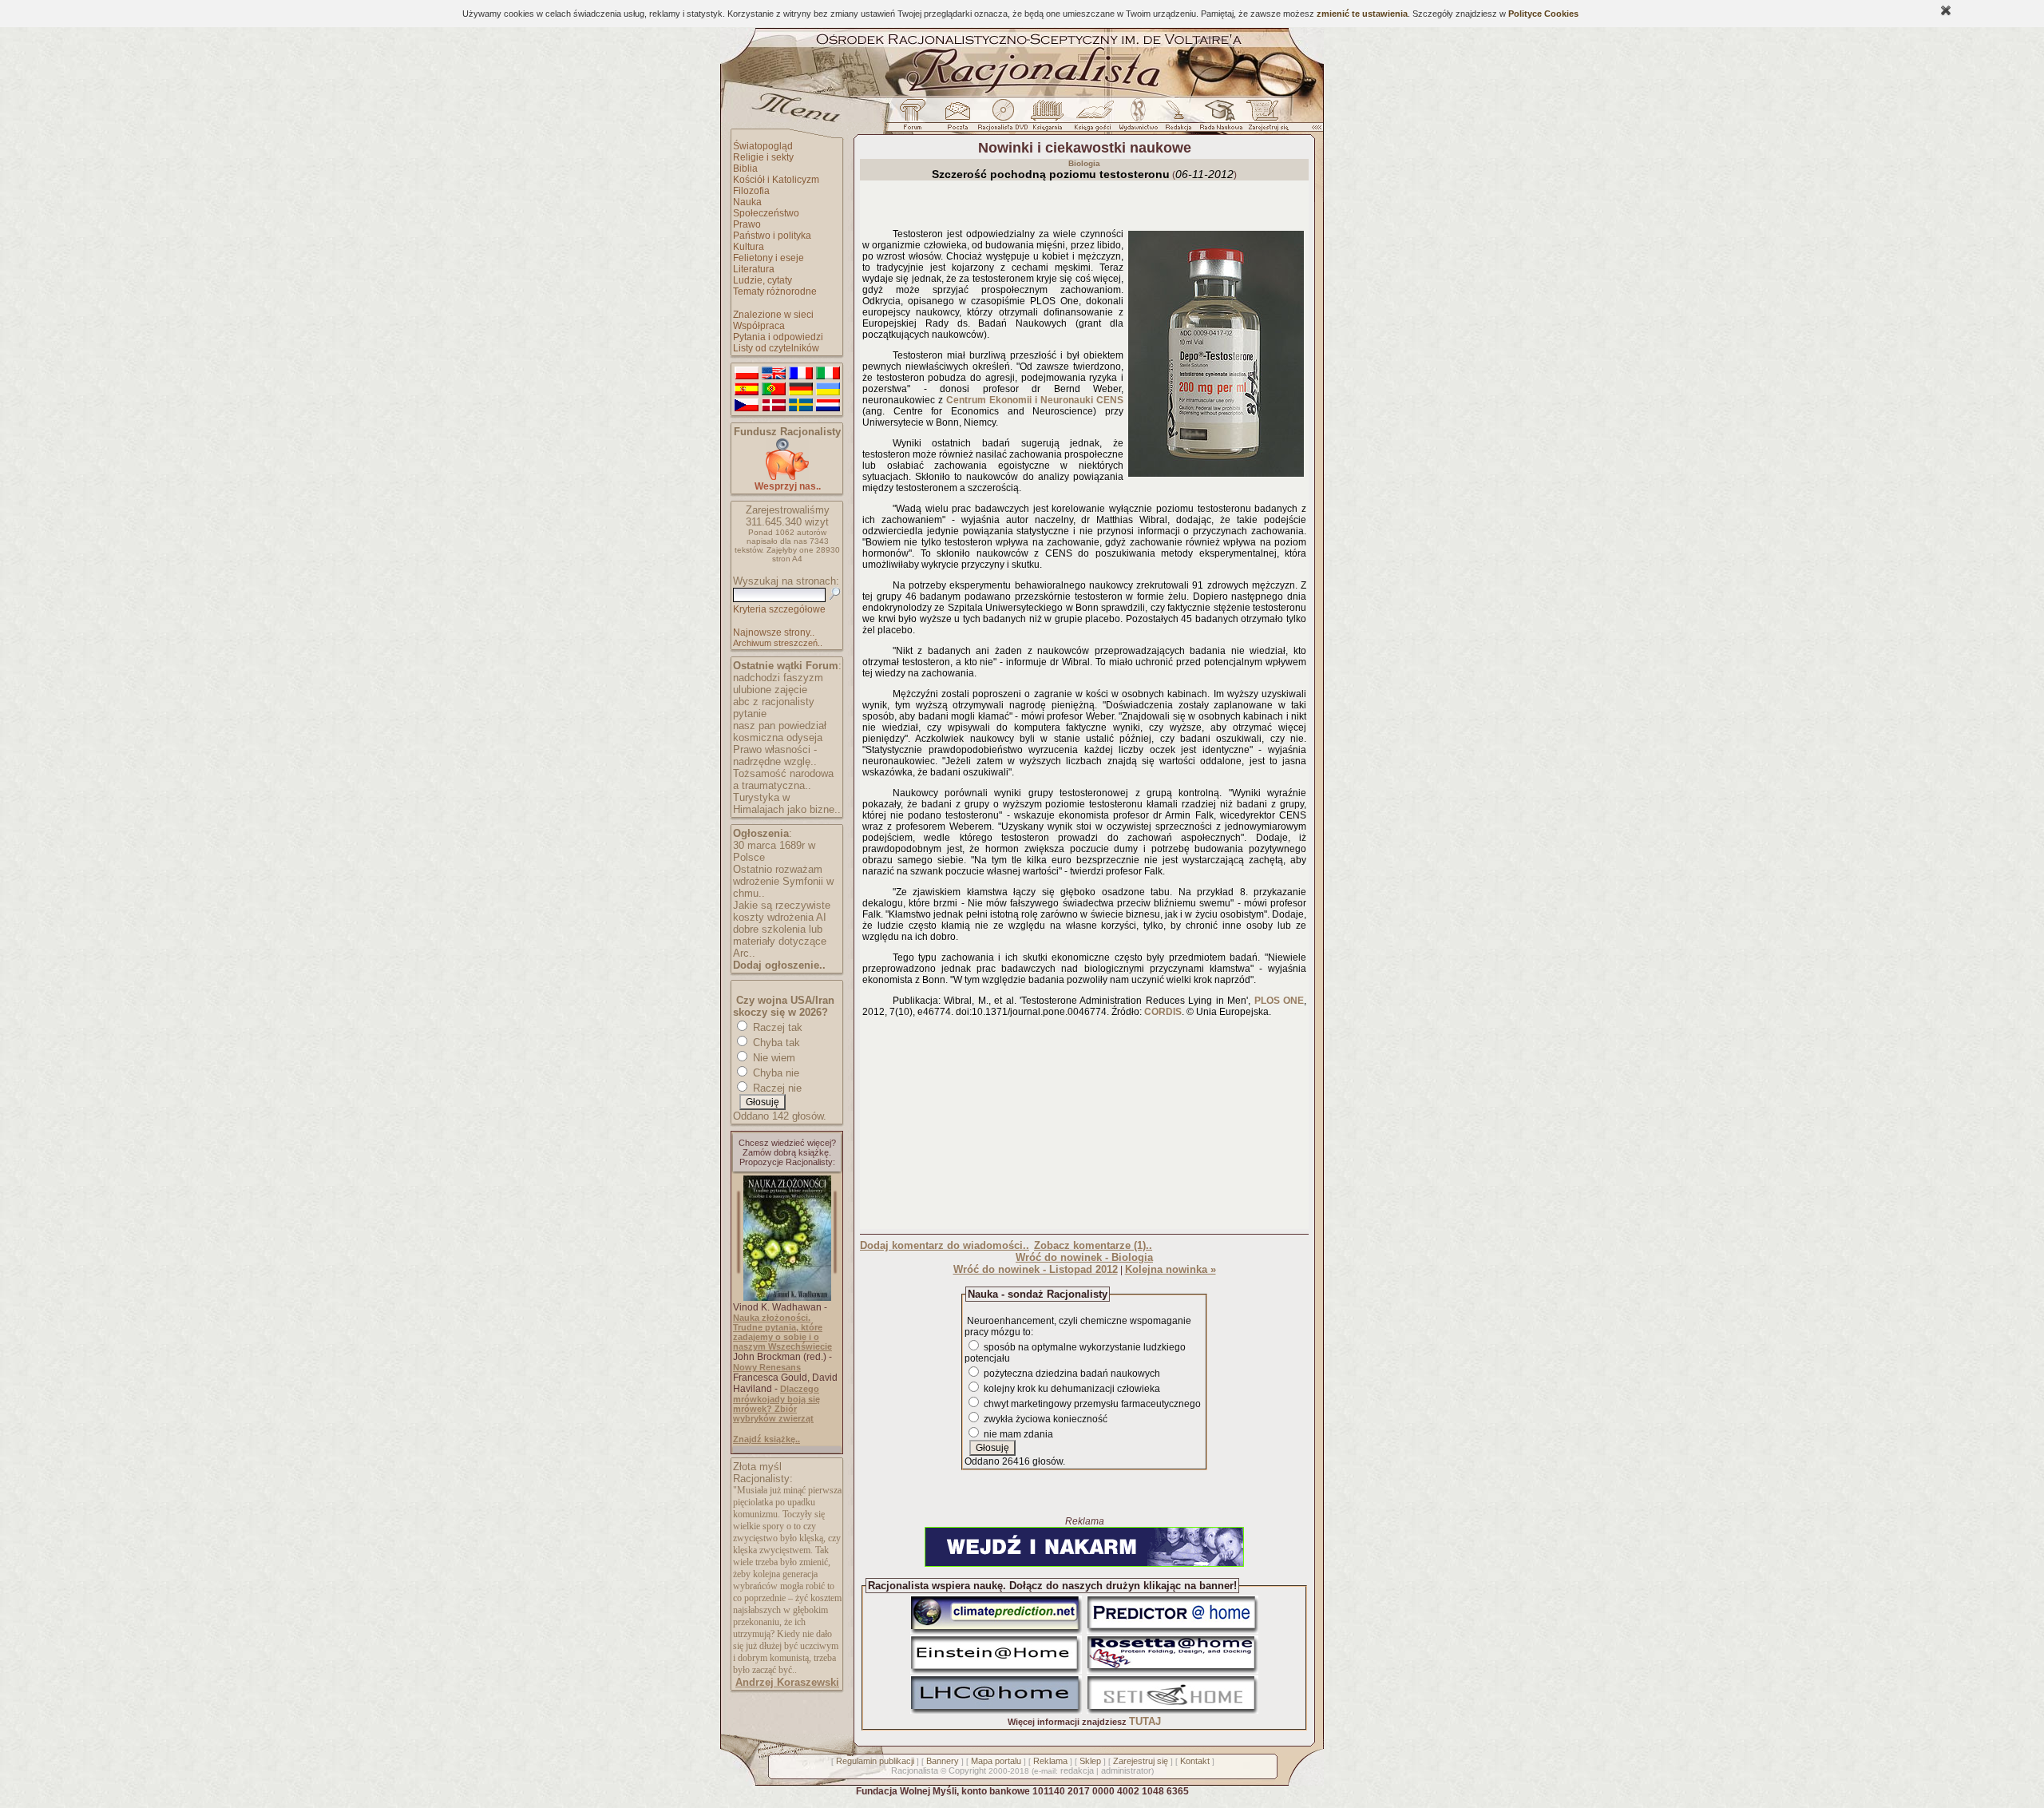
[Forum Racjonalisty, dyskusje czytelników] (916, 119)
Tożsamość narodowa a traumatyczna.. (783, 779)
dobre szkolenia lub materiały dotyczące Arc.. (780, 941)
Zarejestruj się (1141, 1761)
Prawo (747, 224)
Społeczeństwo (766, 213)
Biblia (745, 169)
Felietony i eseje (768, 258)
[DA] (774, 406)
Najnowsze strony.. (774, 632)
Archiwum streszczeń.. (778, 643)
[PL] (747, 374)
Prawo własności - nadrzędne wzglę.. (775, 755)
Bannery (943, 1761)
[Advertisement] (1084, 1127)
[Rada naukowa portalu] (1218, 119)
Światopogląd (763, 146)
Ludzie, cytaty (763, 280)
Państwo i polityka (772, 236)
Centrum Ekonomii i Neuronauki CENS (1035, 400)
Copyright (967, 1770)
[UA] (828, 390)
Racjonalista (915, 1770)
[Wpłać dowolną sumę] (787, 477)
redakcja (1077, 1770)
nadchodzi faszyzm (778, 678)
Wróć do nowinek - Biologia (1084, 1257)
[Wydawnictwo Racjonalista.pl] (1138, 119)
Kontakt (1195, 1761)
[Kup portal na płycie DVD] (1003, 119)
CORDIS (1163, 1012)
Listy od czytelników (776, 348)
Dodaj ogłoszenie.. (779, 965)
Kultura (749, 247)
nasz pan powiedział (780, 726)
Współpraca (759, 326)
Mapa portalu (996, 1761)
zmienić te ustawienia (1362, 14)
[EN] (774, 374)
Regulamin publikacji (875, 1761)
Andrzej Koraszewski (787, 1682)
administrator (1126, 1770)
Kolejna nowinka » (1171, 1269)
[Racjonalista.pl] (1022, 94)
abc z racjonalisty (774, 702)
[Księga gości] (1095, 119)
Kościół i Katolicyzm (776, 180)
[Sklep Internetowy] (1049, 119)
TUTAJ (1145, 1721)
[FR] (801, 374)
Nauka (747, 202)
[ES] (747, 390)
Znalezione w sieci (773, 315)
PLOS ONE (1279, 1001)
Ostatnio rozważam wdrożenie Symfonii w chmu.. (783, 881)
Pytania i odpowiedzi (778, 337)
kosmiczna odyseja (778, 737)
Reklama (1050, 1761)
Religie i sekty (763, 157)
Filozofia (751, 191)
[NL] (828, 406)
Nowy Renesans (767, 1367)
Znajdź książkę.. (766, 1439)
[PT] (774, 390)
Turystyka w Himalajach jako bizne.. (787, 803)
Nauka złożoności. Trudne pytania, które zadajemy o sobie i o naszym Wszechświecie (782, 1332)
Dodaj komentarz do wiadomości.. (945, 1245)
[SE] (801, 406)
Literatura (754, 269)
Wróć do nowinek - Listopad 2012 (1036, 1269)
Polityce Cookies (1543, 14)
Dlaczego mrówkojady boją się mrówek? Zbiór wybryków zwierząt (776, 1404)
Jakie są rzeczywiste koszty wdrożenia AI (782, 911)
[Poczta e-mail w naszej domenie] (957, 119)
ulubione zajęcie (770, 690)
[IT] (828, 374)
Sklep (1090, 1761)
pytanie (750, 714)
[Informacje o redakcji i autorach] (1177, 119)
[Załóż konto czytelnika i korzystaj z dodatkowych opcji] (1264, 119)
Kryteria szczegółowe (779, 609)
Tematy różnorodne (775, 291)
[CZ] (747, 406)
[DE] (801, 390)
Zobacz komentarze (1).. (1093, 1245)
